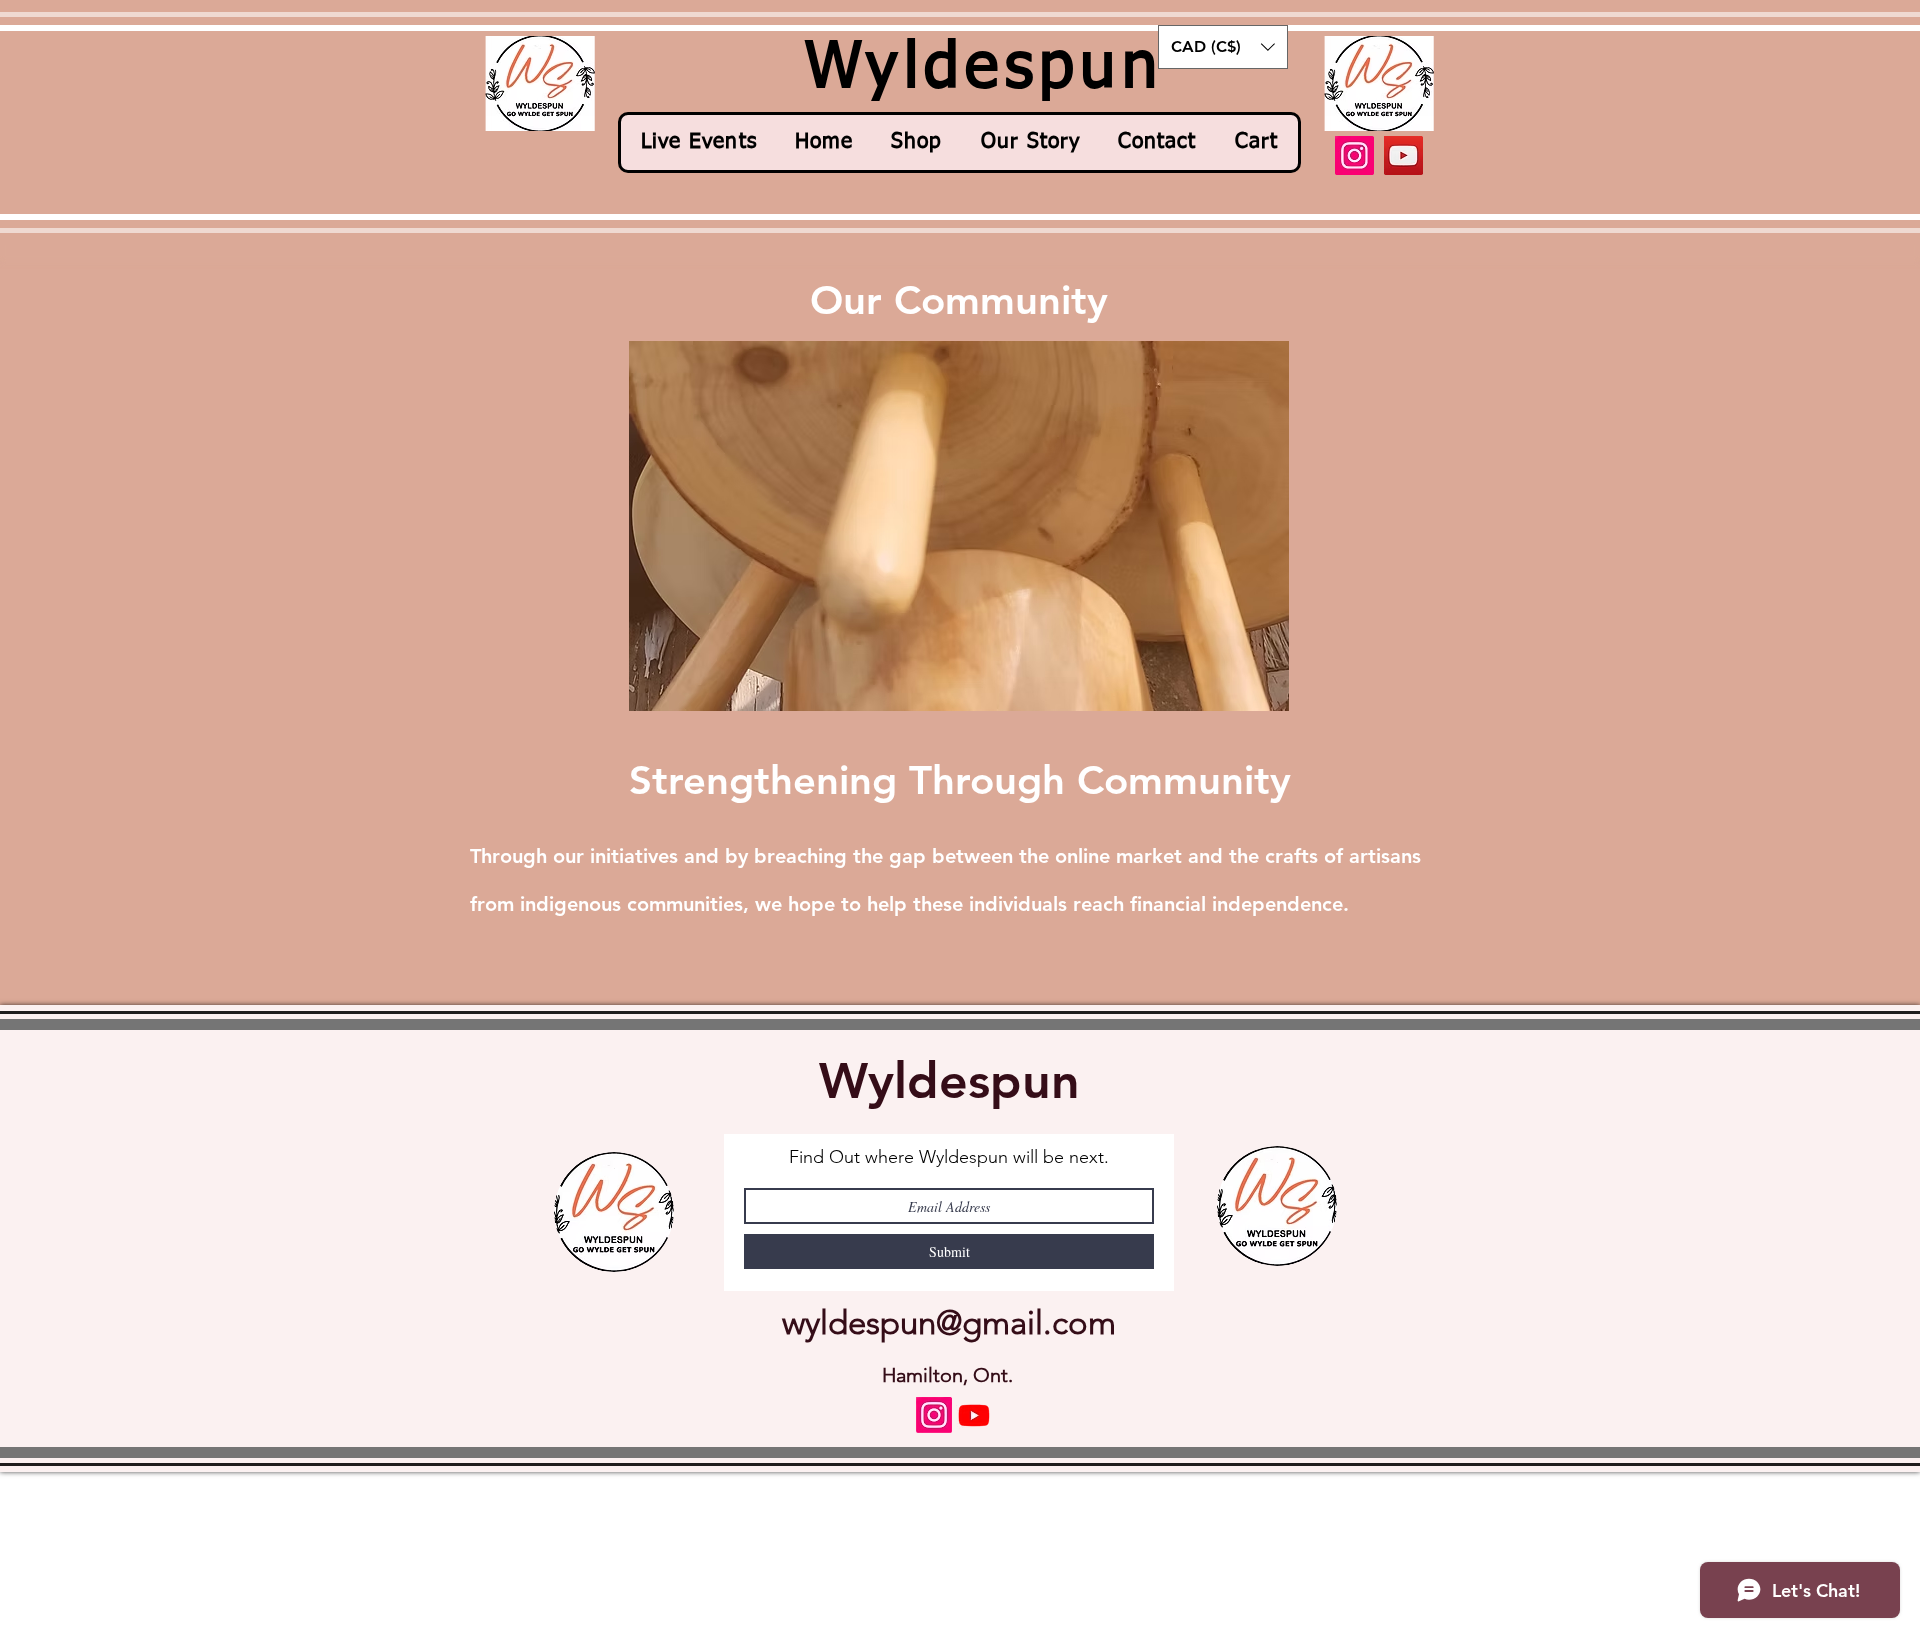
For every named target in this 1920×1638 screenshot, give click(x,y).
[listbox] (1223, 47)
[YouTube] (1403, 155)
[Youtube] (974, 1415)
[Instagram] (1354, 155)
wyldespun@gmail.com (949, 1323)
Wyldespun (949, 1081)
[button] (1223, 47)
